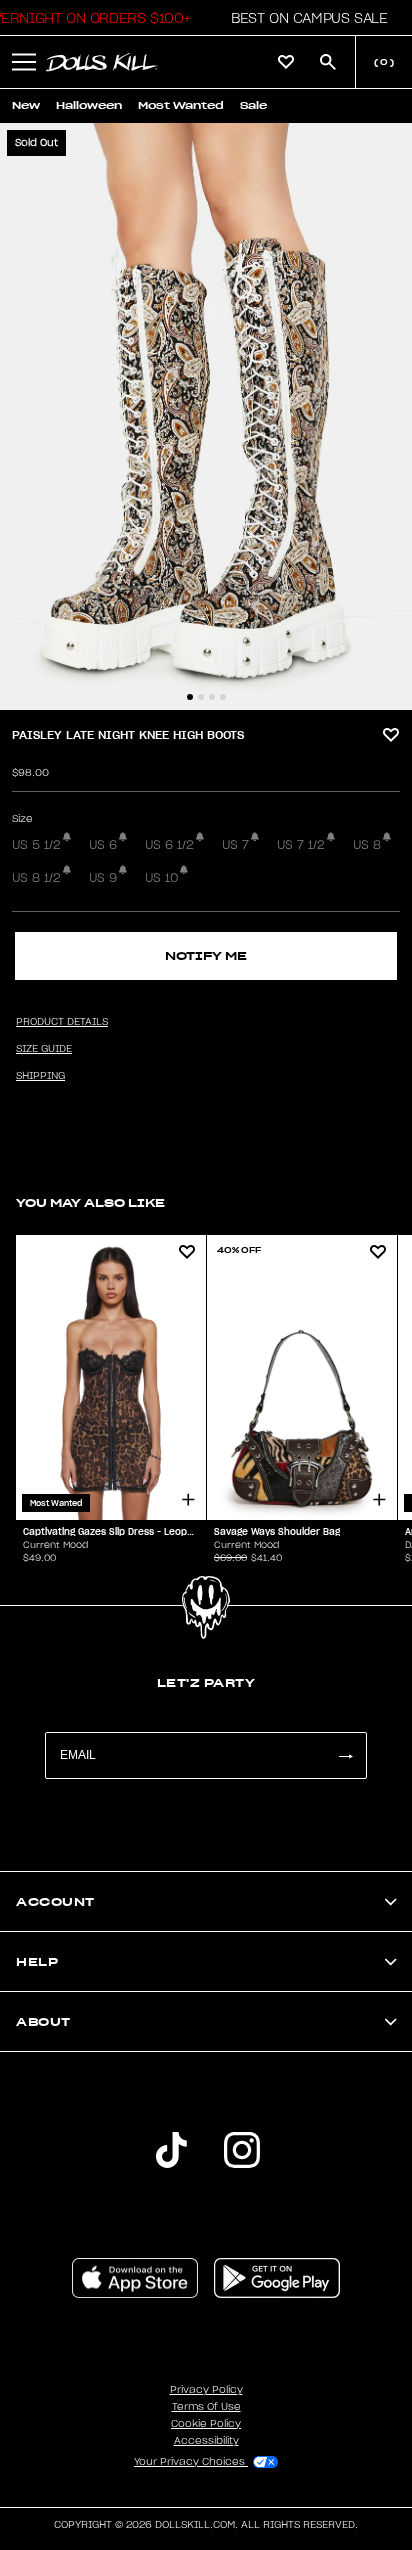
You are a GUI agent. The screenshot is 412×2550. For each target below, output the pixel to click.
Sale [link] (253, 105)
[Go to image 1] (190, 697)
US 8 (367, 845)
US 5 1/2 (36, 845)
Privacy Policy (206, 2390)
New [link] (26, 105)
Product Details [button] (62, 1022)
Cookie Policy (206, 2424)
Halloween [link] (89, 105)
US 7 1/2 (301, 845)
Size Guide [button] (44, 1049)
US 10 (161, 878)
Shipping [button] (40, 1076)
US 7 (235, 845)
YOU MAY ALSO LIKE (90, 1202)
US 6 (103, 845)
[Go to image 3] (212, 697)
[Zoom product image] (206, 416)
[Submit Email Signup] (345, 1755)
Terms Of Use (206, 2407)
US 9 (103, 878)
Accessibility (206, 2441)
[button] (303, 18)
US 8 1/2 (36, 878)
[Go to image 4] (223, 697)
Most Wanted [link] (181, 105)
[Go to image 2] (201, 697)
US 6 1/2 (169, 845)
